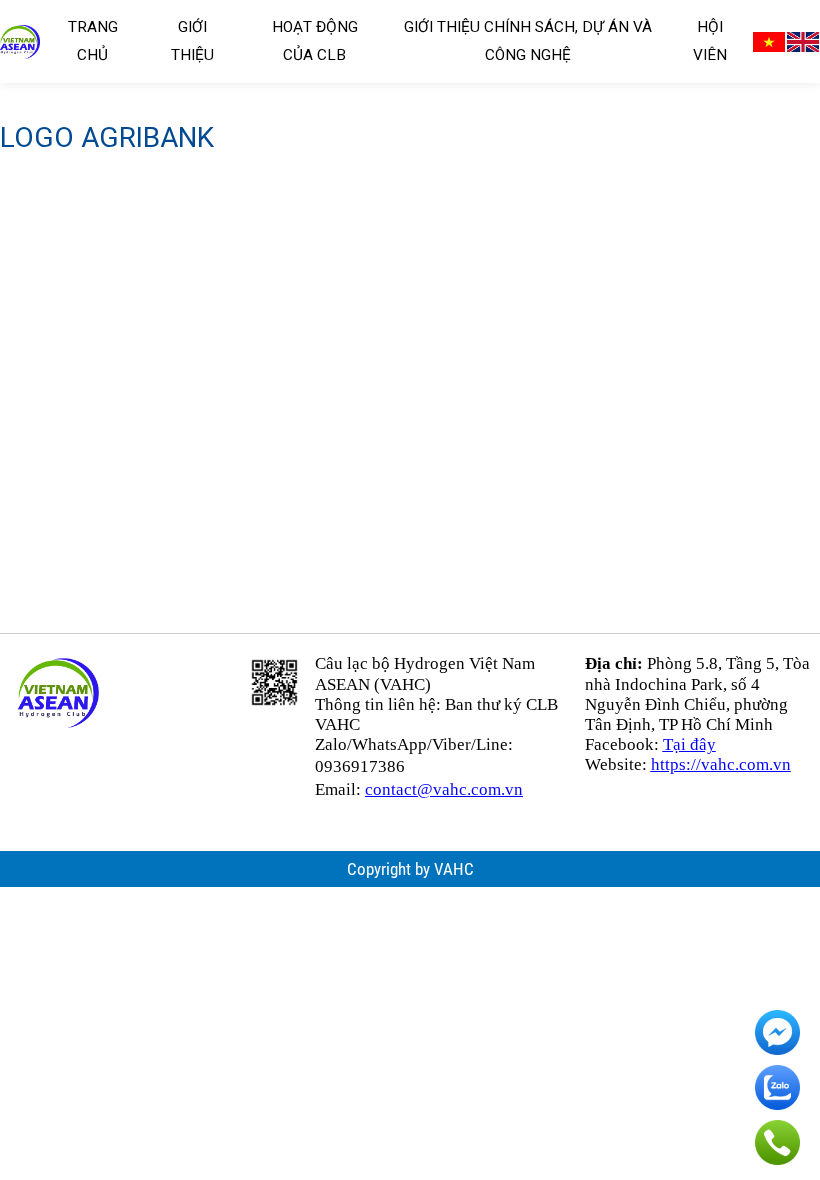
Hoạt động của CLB (315, 41)
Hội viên (710, 41)
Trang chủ (93, 41)
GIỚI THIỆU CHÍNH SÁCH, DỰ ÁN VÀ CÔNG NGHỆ (528, 41)
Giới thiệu (192, 41)
